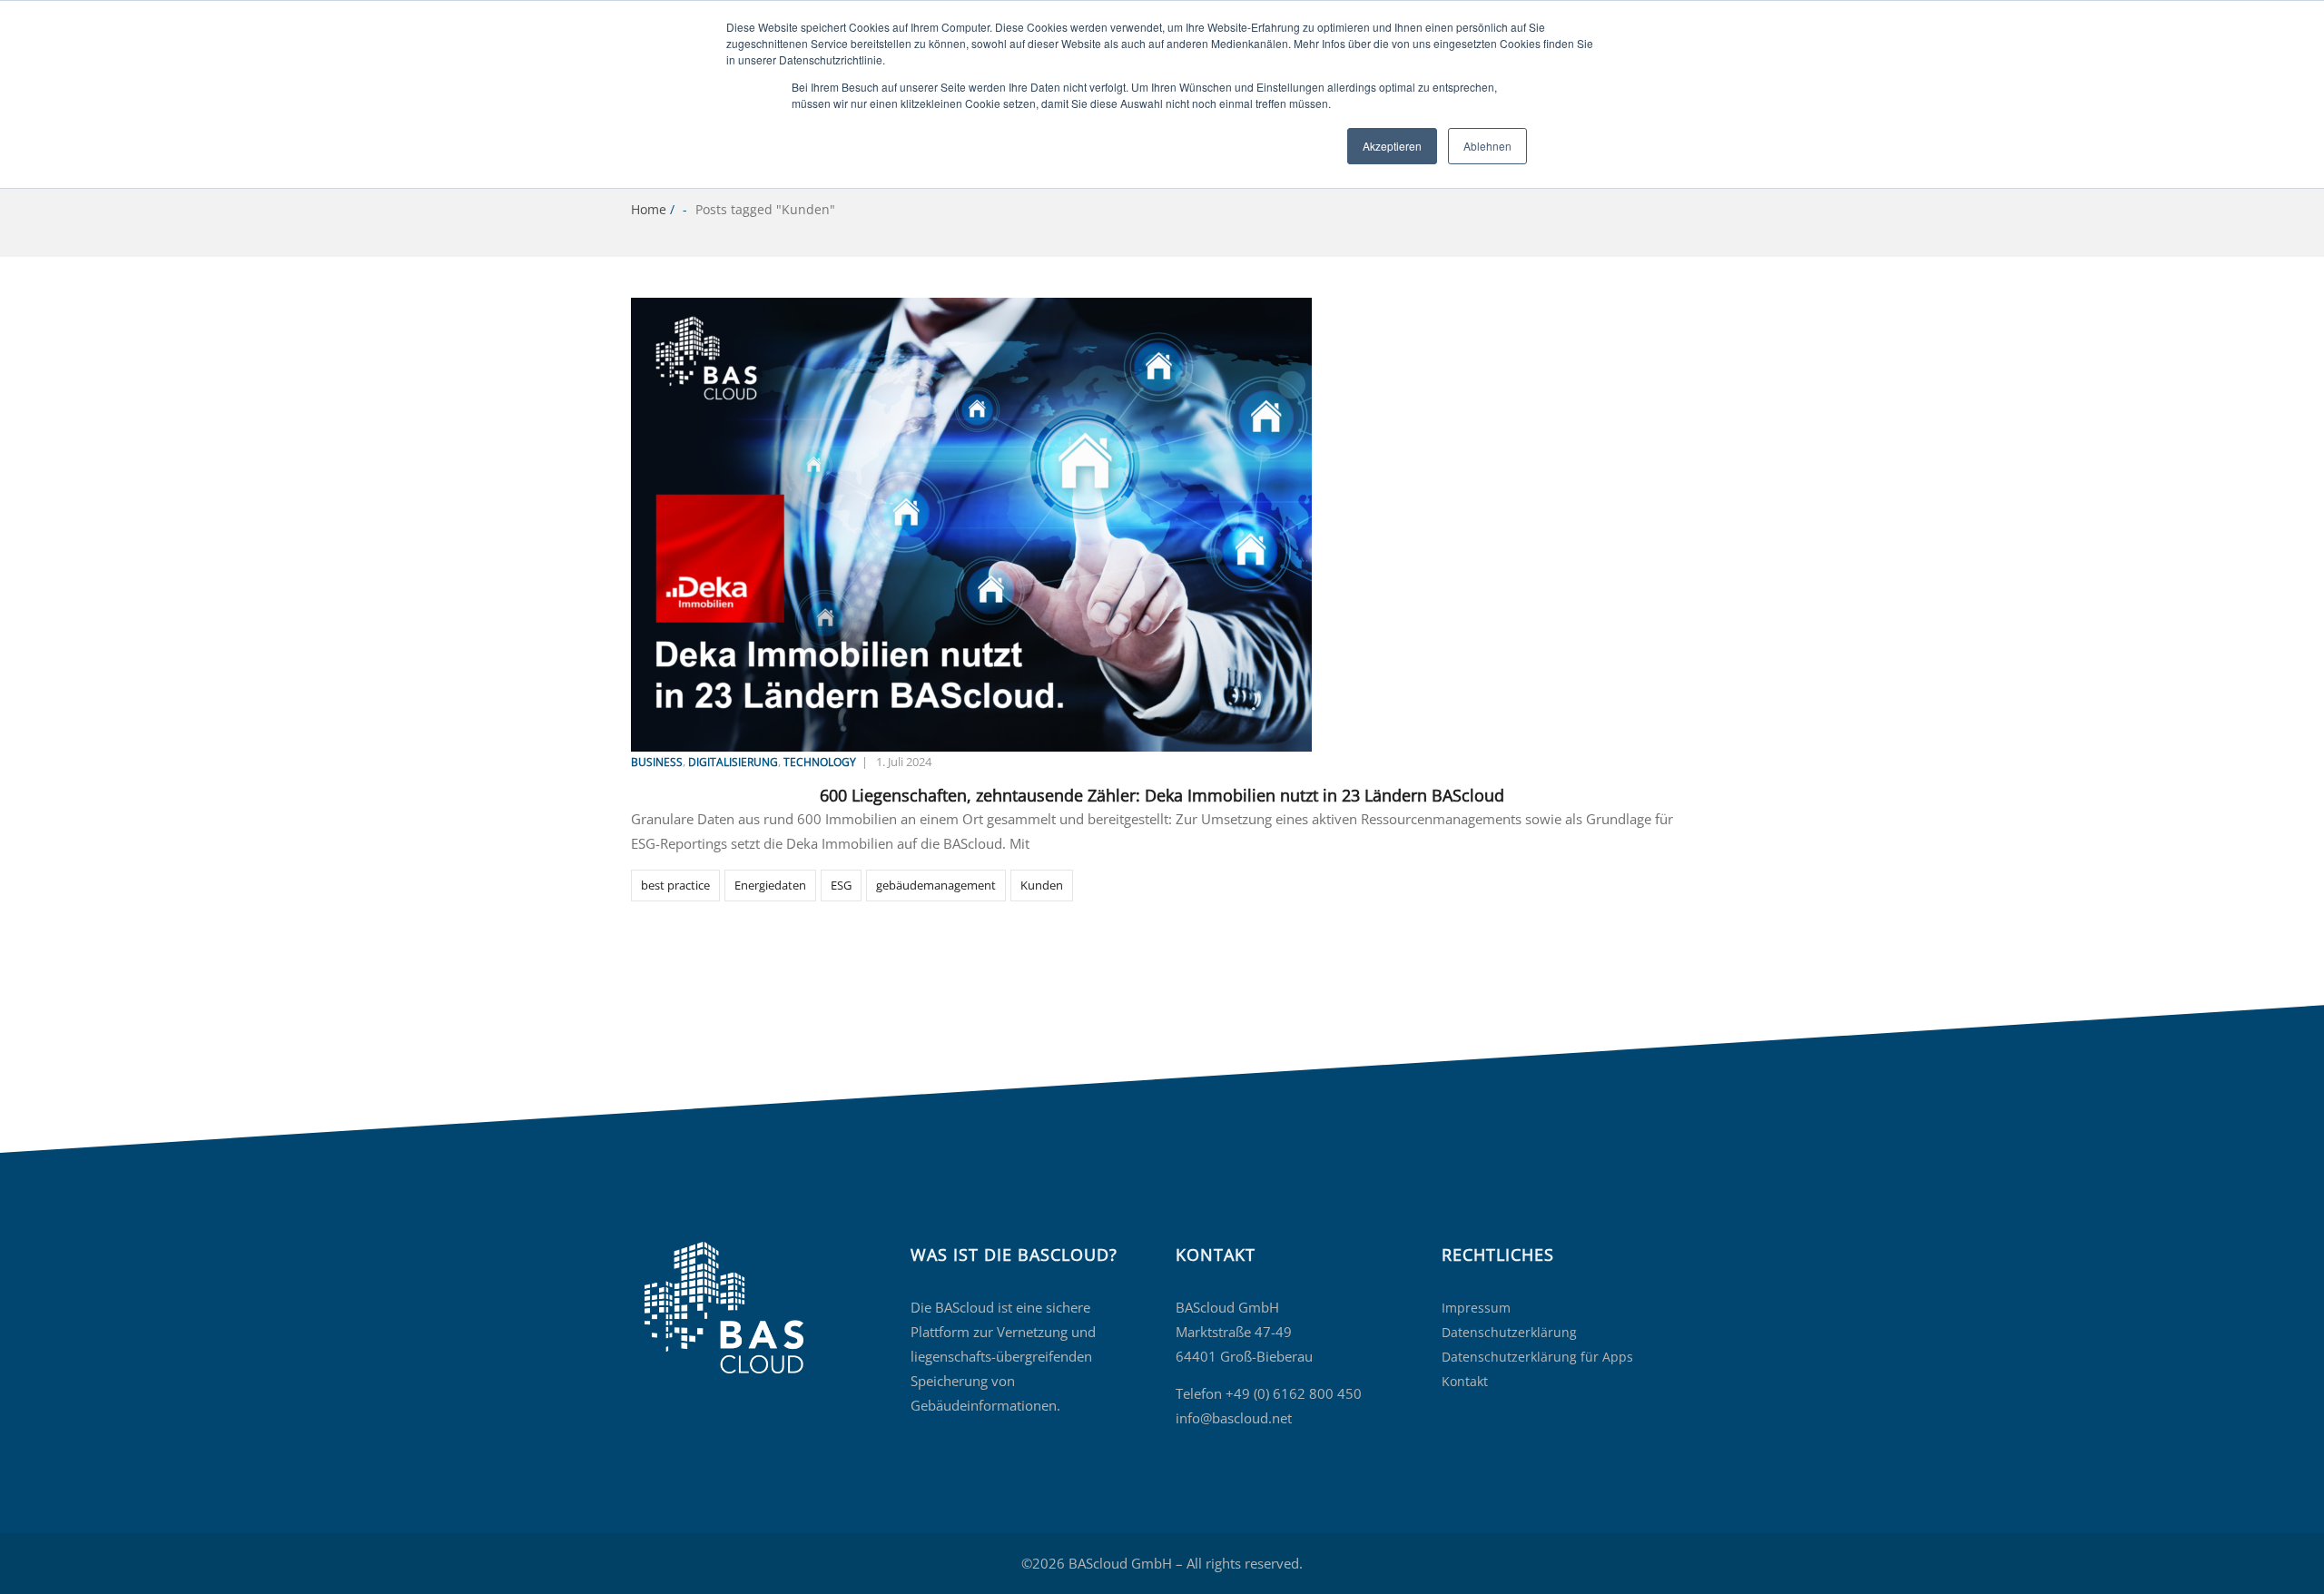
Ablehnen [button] (1487, 146)
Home (649, 209)
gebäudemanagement (936, 885)
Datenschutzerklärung (1509, 1332)
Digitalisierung (733, 762)
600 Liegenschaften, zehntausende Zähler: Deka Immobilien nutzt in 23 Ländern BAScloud (1162, 795)
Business (657, 762)
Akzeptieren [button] (1392, 146)
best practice (675, 885)
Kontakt (1465, 1381)
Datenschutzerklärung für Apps (1537, 1357)
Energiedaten (770, 885)
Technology (820, 762)
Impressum (1476, 1308)
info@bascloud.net (1234, 1418)
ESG (841, 885)
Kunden (1042, 885)
